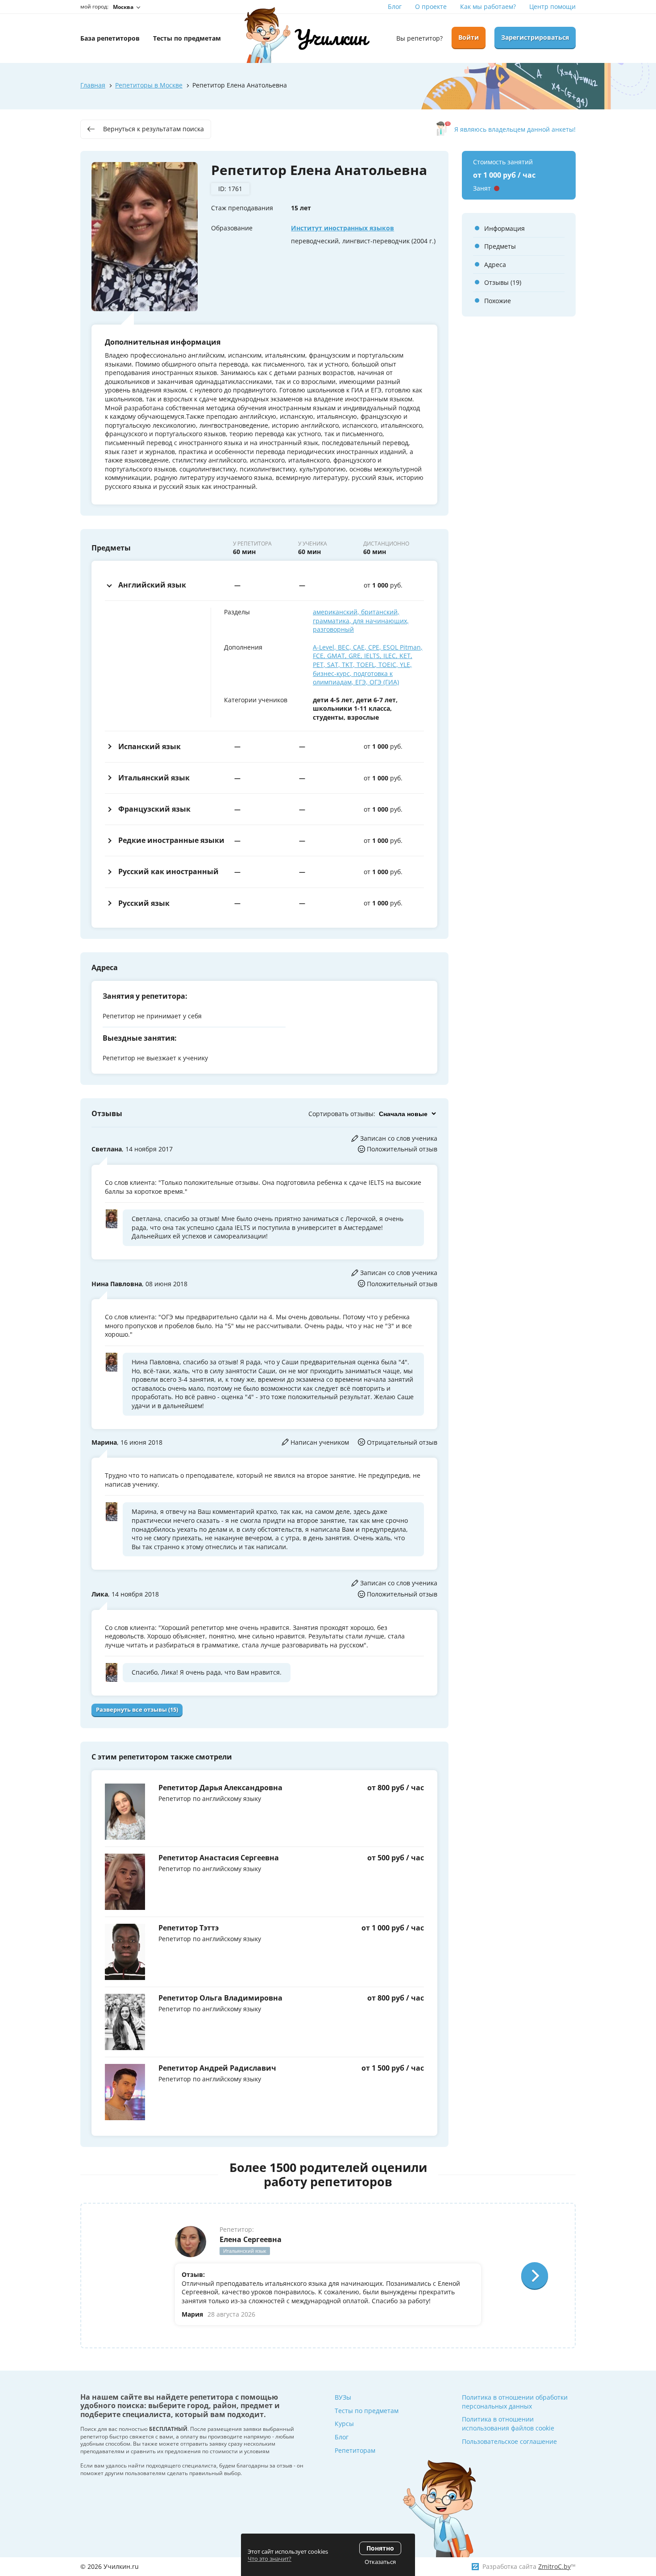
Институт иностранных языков (343, 228)
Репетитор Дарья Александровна (220, 1788)
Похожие (498, 301)
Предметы (500, 246)
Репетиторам (355, 2450)
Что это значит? (270, 2559)
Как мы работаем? (488, 6)
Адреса (495, 265)
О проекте (431, 6)
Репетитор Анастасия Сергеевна (219, 1858)
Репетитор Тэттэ (189, 1928)
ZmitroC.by (554, 2566)
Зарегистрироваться (535, 37)
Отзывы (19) (503, 282)
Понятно (380, 2548)
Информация (504, 228)
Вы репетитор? (419, 38)
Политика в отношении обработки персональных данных (515, 2402)
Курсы (344, 2424)
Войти (469, 37)
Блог (395, 6)
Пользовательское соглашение (509, 2441)
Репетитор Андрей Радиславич (217, 2068)
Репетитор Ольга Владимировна (220, 1998)
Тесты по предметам (367, 2411)
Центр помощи (552, 6)
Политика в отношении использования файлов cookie (508, 2424)
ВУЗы (343, 2397)
